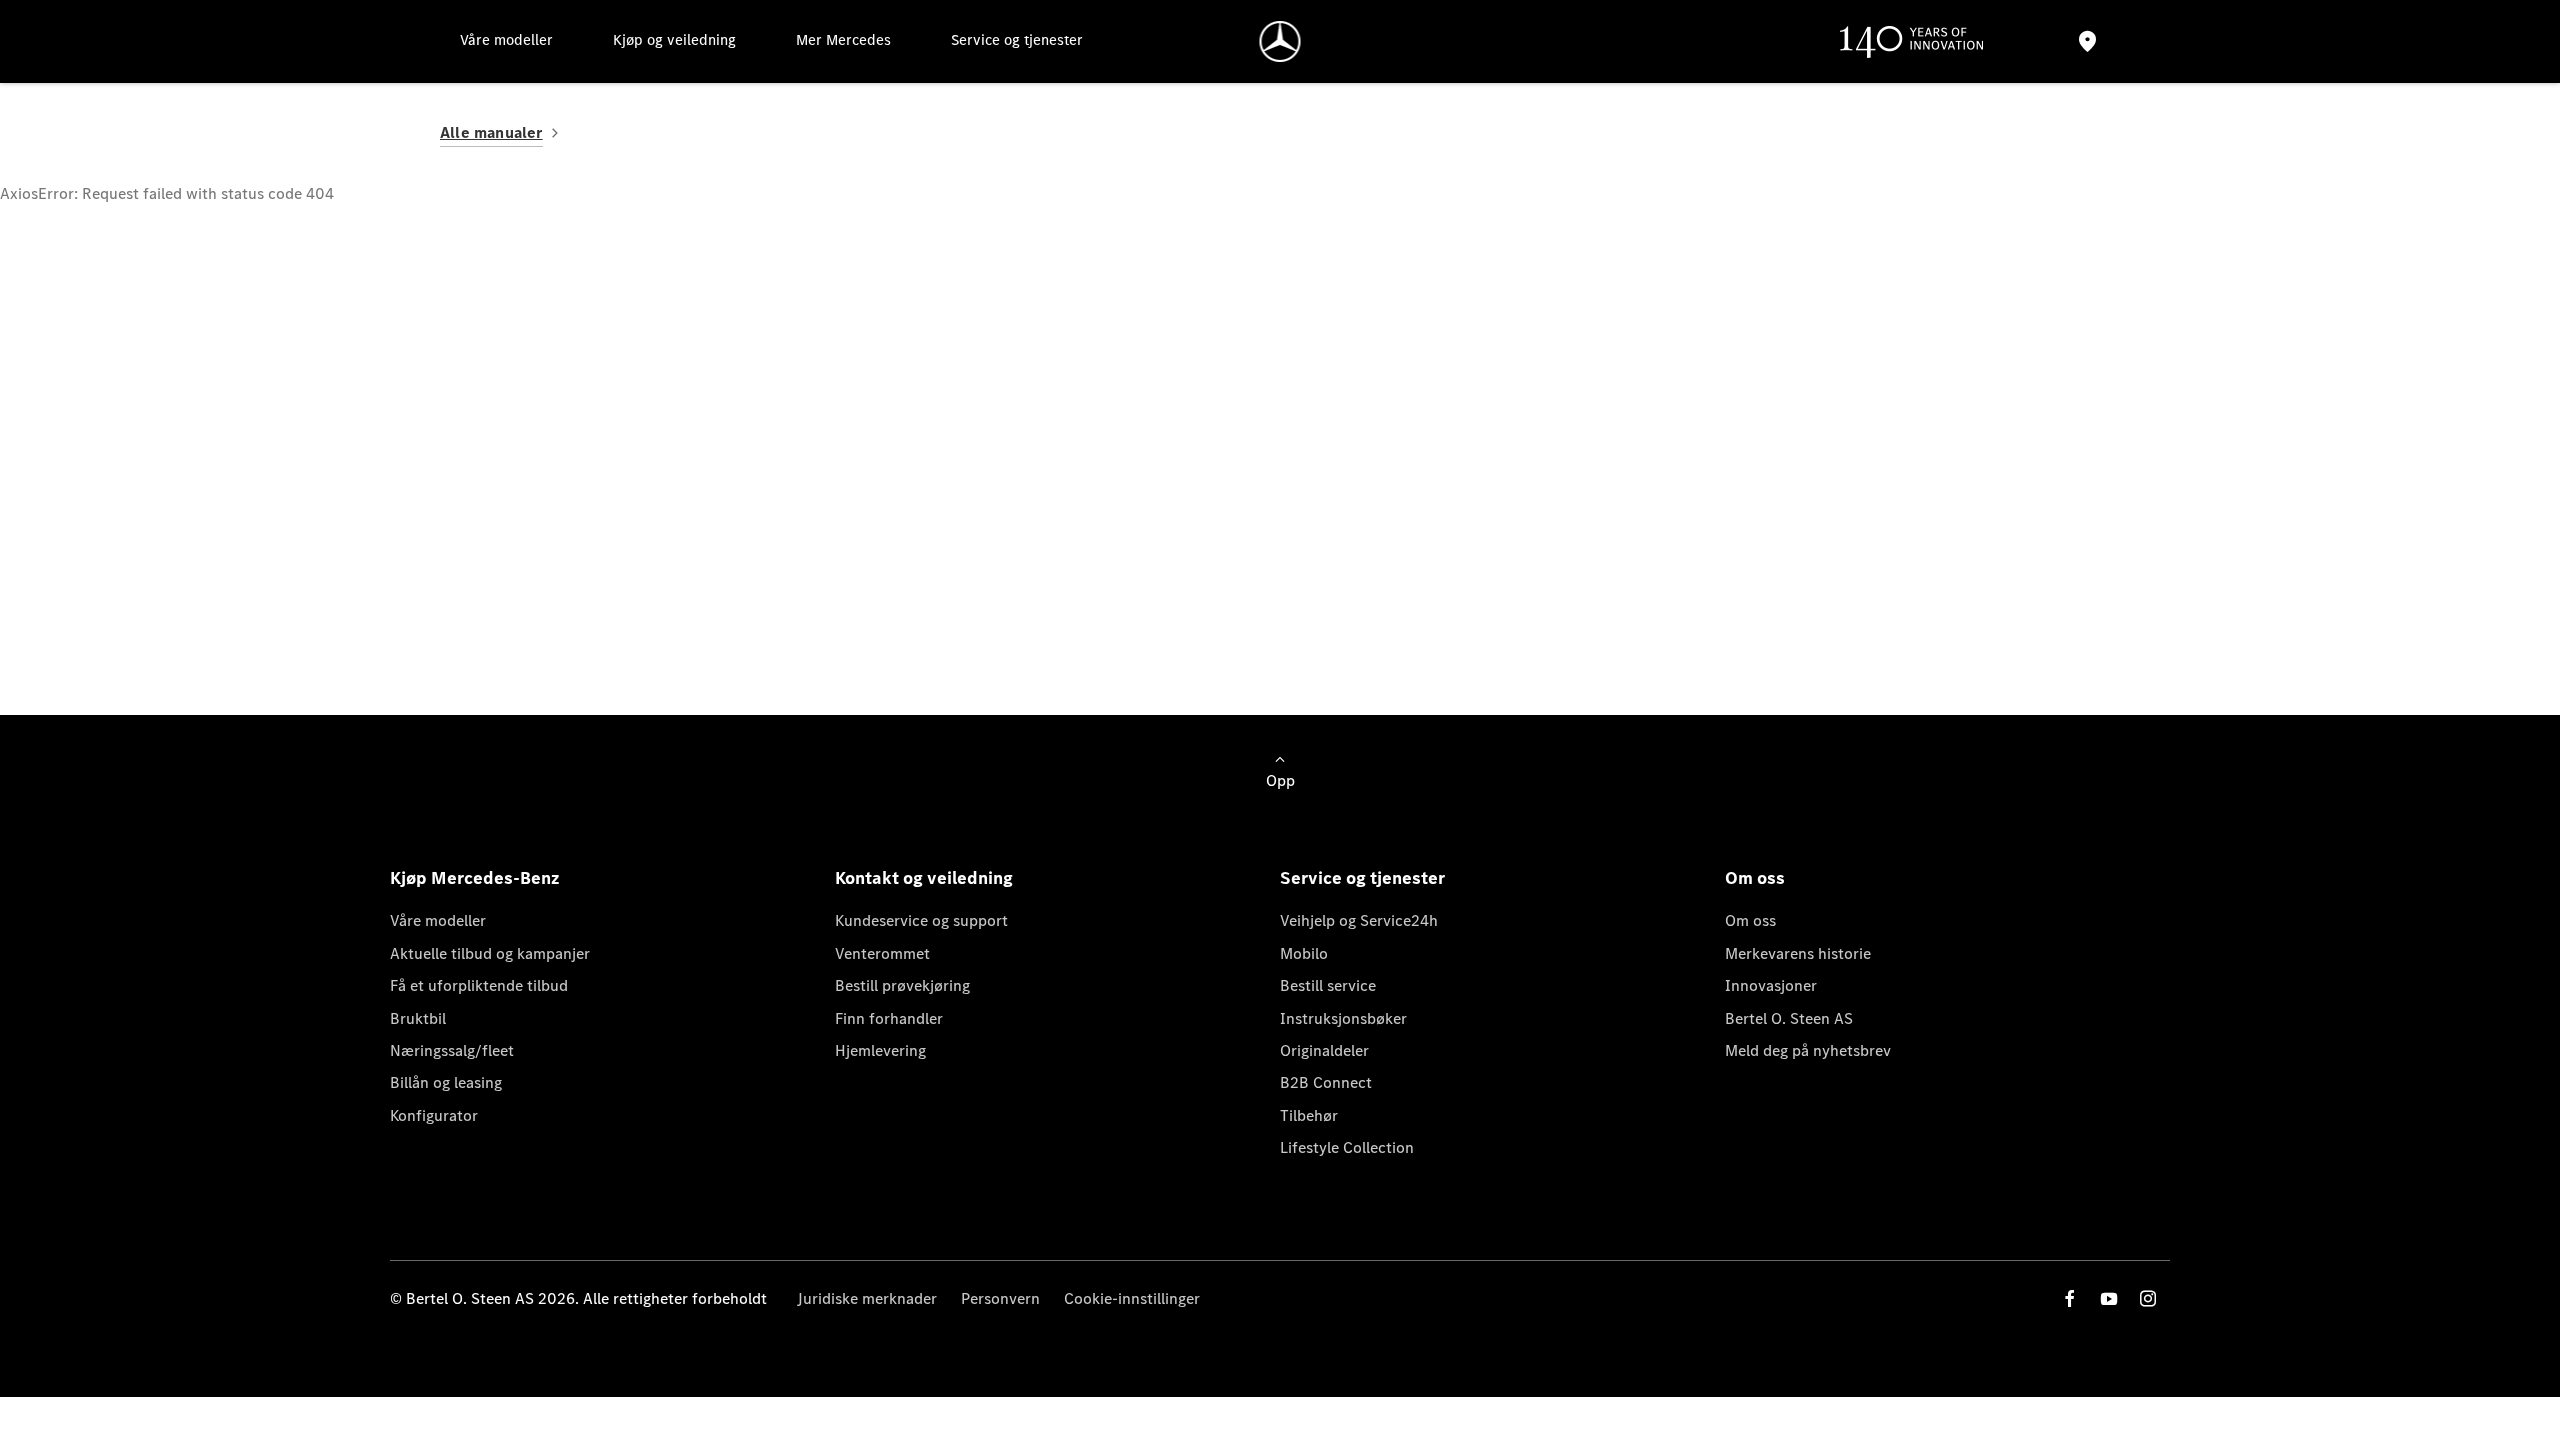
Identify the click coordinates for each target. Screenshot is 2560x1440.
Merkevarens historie (1798, 953)
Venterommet (882, 953)
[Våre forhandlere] (2087, 41)
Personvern (1000, 1298)
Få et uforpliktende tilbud (479, 985)
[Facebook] (2070, 1298)
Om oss (1750, 920)
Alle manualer (491, 132)
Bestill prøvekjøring (902, 985)
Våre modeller (438, 920)
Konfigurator (434, 1115)
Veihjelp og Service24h (1359, 920)
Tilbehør (1309, 1115)
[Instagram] (2148, 1298)
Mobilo (1304, 953)
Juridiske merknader (867, 1298)
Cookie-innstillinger (1132, 1298)
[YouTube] (2109, 1298)
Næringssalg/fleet (452, 1050)
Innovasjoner (1771, 985)
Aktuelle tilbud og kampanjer (490, 953)
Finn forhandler (889, 1018)
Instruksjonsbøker (1343, 1018)
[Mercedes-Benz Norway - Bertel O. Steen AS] (1280, 41)
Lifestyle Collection (1347, 1147)
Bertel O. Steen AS (1789, 1018)
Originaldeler (1324, 1050)
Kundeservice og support (921, 920)
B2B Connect (1326, 1082)
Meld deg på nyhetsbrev (1808, 1050)
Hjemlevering (880, 1050)
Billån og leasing (446, 1082)
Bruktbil (418, 1018)
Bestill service (1328, 985)
